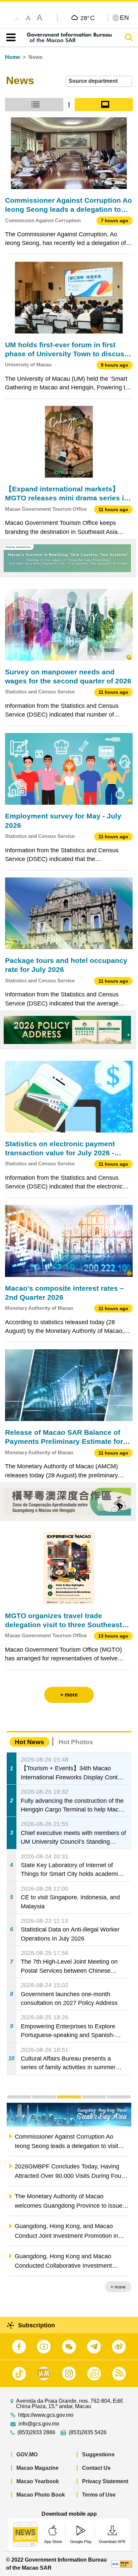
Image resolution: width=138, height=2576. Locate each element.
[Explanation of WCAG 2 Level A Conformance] (122, 2564)
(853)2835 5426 (88, 2433)
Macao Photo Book (41, 2495)
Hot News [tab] (29, 1742)
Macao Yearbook (38, 2481)
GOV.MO (27, 2455)
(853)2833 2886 (36, 2433)
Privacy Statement (105, 2481)
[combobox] (99, 81)
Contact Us (96, 2468)
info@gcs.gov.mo (39, 2424)
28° (88, 18)
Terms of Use (99, 2495)
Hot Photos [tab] (76, 1742)
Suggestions (98, 2455)
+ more (118, 2287)
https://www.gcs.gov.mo (46, 2415)
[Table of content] (10, 38)
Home (13, 57)
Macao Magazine (38, 2468)
